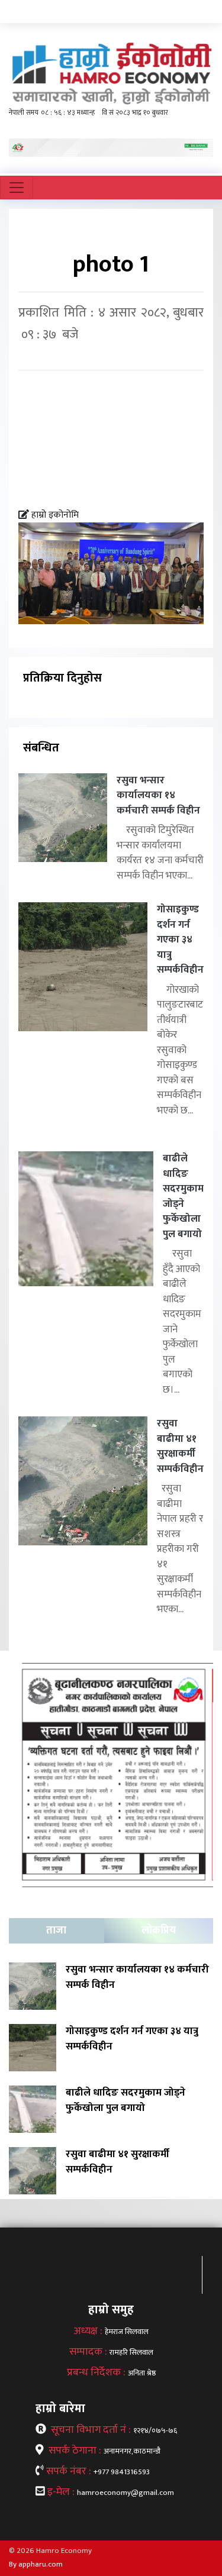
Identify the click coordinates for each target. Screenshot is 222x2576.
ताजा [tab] (56, 1931)
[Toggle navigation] (17, 188)
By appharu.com (36, 2564)
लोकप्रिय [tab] (159, 1931)
